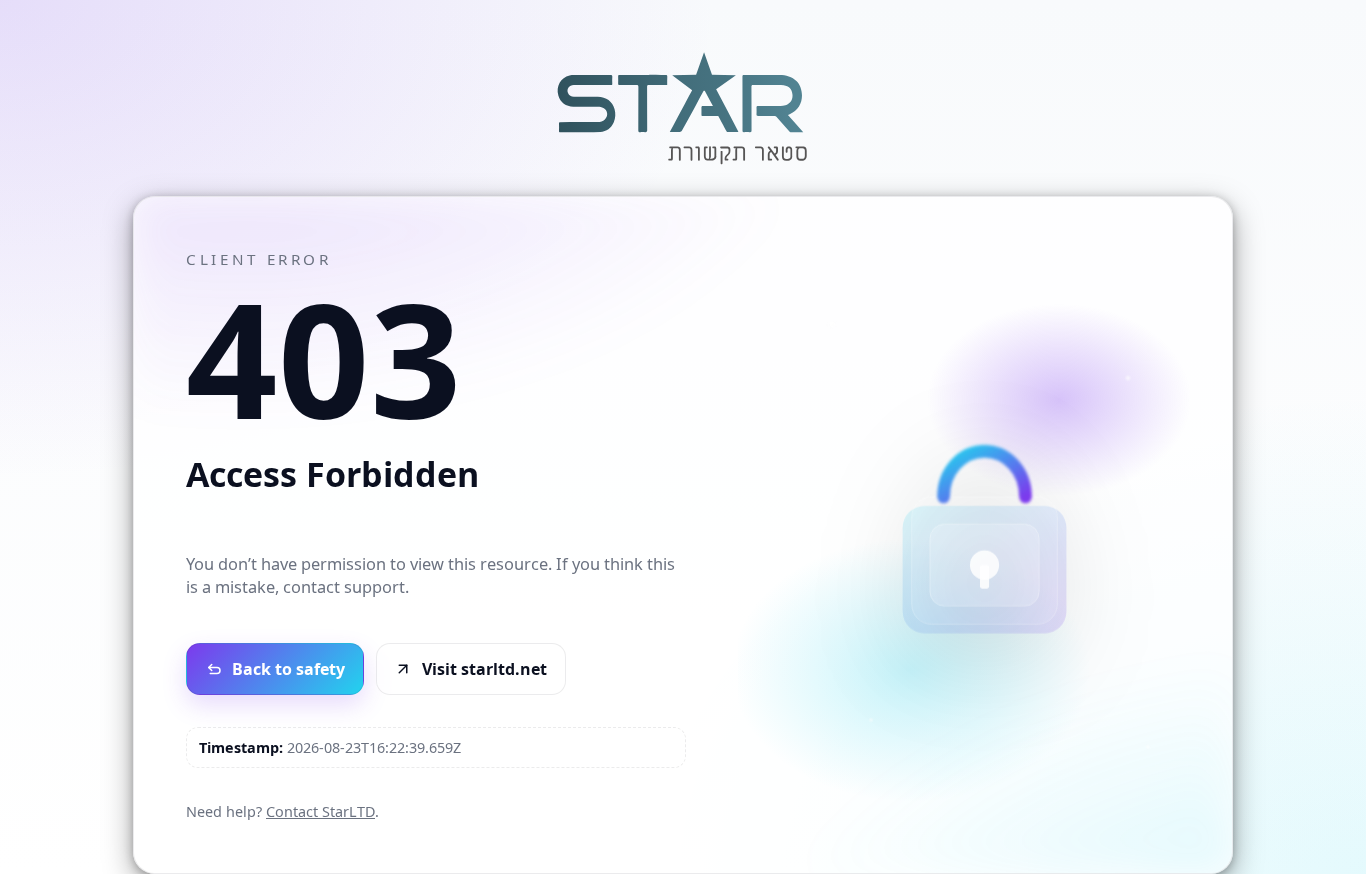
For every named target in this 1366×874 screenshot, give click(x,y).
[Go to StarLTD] (683, 167)
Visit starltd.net (484, 669)
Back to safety (288, 669)
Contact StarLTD (320, 811)
